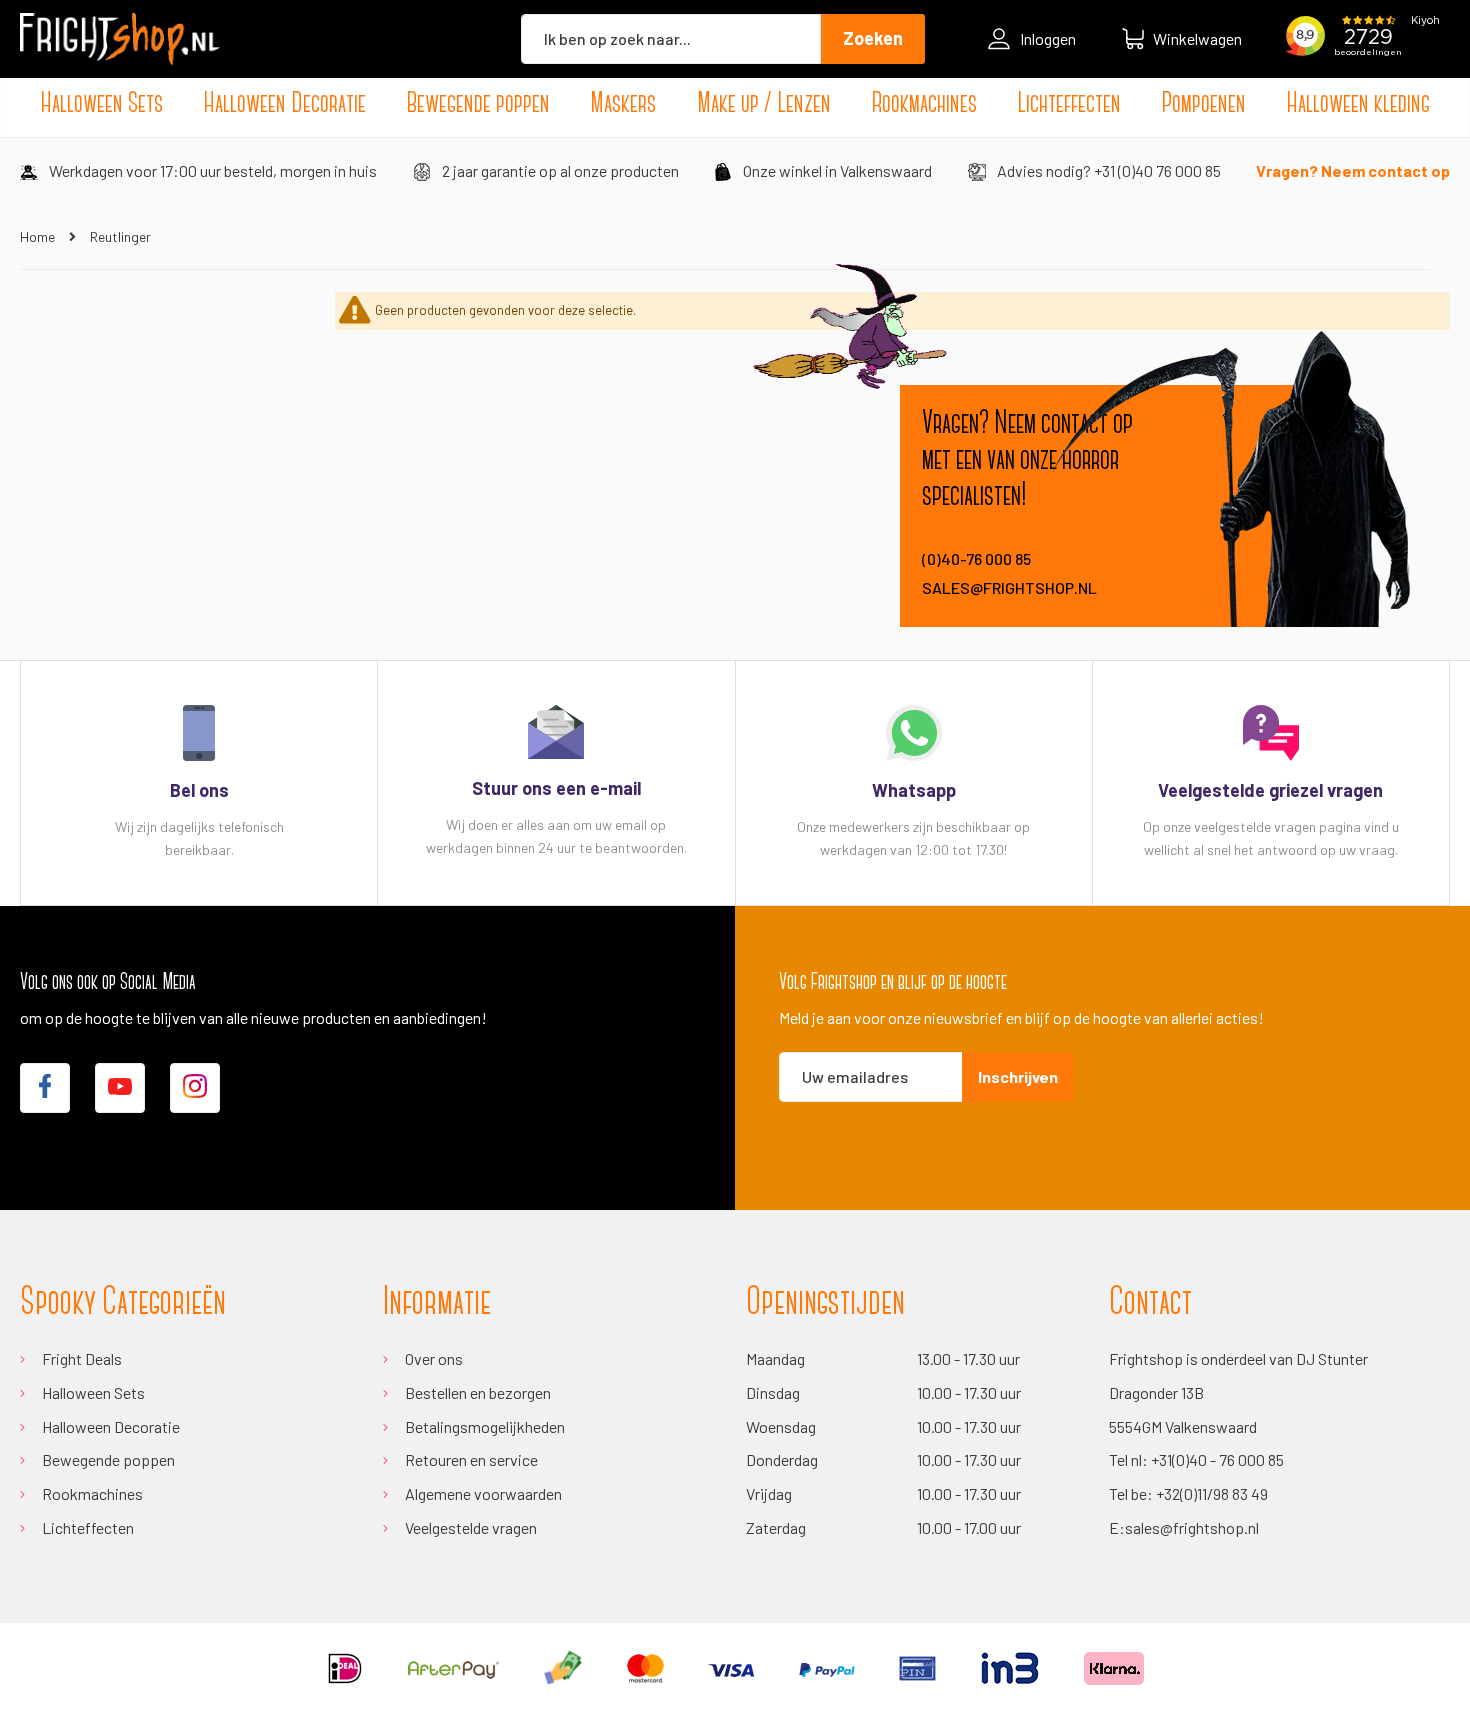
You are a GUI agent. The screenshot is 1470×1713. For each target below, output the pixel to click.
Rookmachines (92, 1493)
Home (39, 236)
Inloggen (1048, 38)
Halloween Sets (93, 1392)
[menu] (735, 105)
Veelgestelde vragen (471, 1527)
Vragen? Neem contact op (1353, 170)
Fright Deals (82, 1358)
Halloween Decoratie (111, 1426)
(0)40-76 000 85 (976, 558)
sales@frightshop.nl (1009, 587)
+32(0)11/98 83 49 (1212, 1493)
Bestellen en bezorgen (478, 1392)
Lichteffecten (88, 1527)
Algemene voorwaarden (483, 1493)
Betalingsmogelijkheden (485, 1426)
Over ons (434, 1358)
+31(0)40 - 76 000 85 (1217, 1459)
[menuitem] (101, 105)
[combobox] (671, 39)
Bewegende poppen (108, 1459)
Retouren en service (471, 1459)
